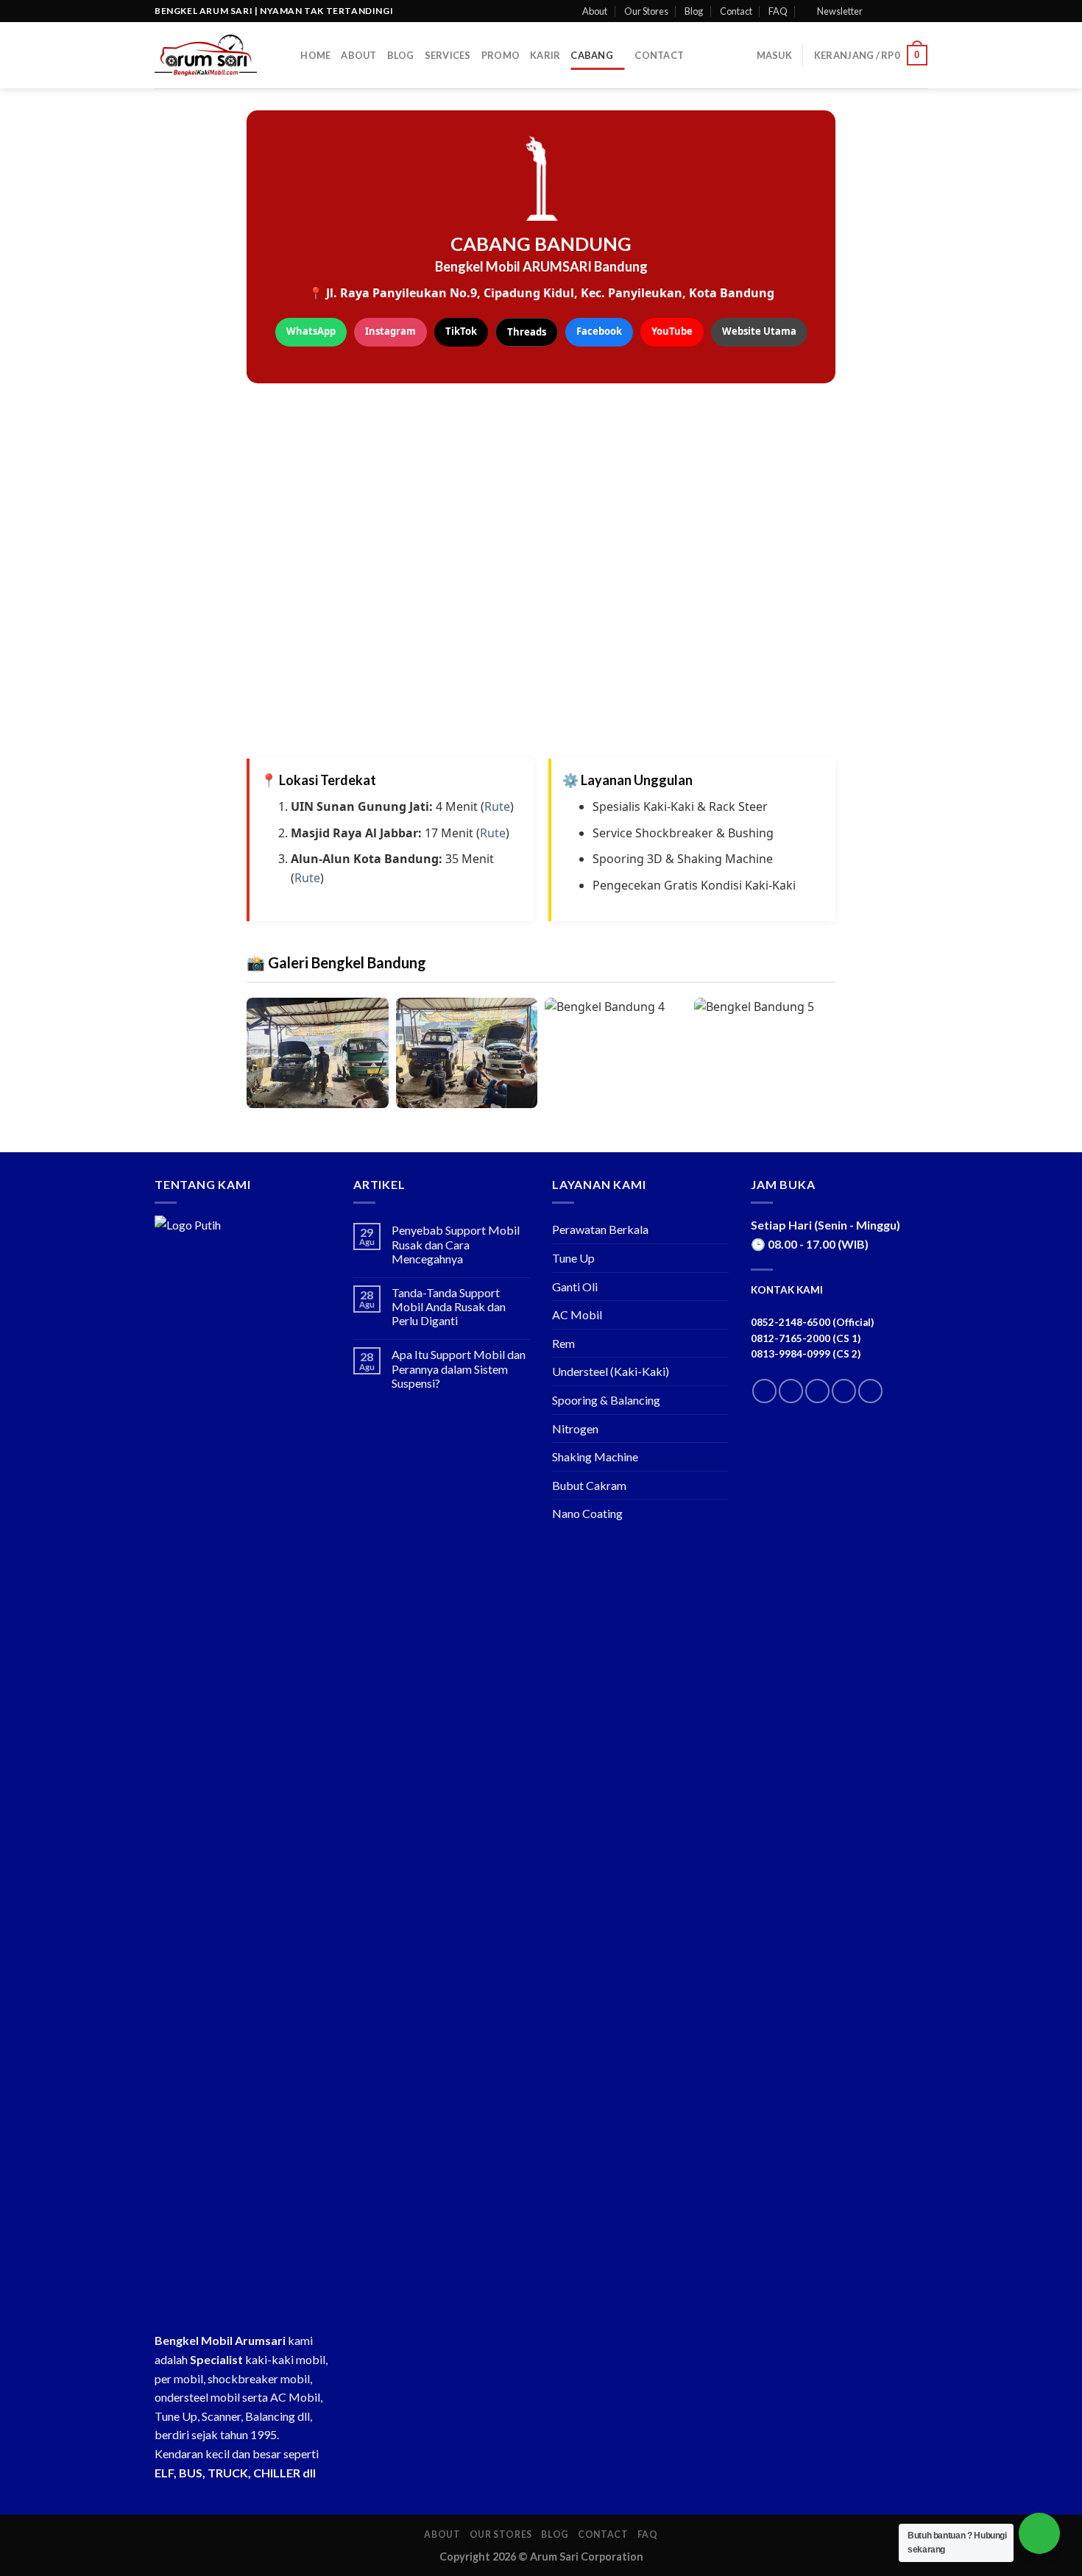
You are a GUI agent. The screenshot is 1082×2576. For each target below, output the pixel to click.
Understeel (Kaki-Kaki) (611, 1371)
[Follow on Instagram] (892, 11)
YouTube (672, 331)
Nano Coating (587, 1513)
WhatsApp (311, 331)
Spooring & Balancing (606, 1400)
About (595, 11)
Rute (497, 806)
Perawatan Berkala (600, 1229)
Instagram (390, 331)
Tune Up (573, 1258)
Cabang (592, 55)
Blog (694, 11)
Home (315, 55)
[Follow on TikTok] (817, 1391)
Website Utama (759, 331)
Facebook (599, 331)
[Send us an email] (920, 11)
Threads (527, 332)
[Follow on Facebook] (878, 11)
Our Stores (646, 11)
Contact (736, 11)
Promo (501, 55)
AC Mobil (577, 1314)
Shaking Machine (595, 1456)
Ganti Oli (575, 1287)
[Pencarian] (284, 55)
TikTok (461, 331)
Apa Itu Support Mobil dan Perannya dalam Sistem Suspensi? (459, 1368)
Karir (545, 55)
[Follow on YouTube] (870, 1391)
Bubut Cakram (589, 1485)
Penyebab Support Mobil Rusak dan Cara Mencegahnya (456, 1244)
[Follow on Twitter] (906, 11)
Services (448, 55)
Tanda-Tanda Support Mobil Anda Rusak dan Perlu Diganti (449, 1306)
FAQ (778, 11)
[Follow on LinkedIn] (844, 1391)
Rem (563, 1343)
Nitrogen (575, 1429)
